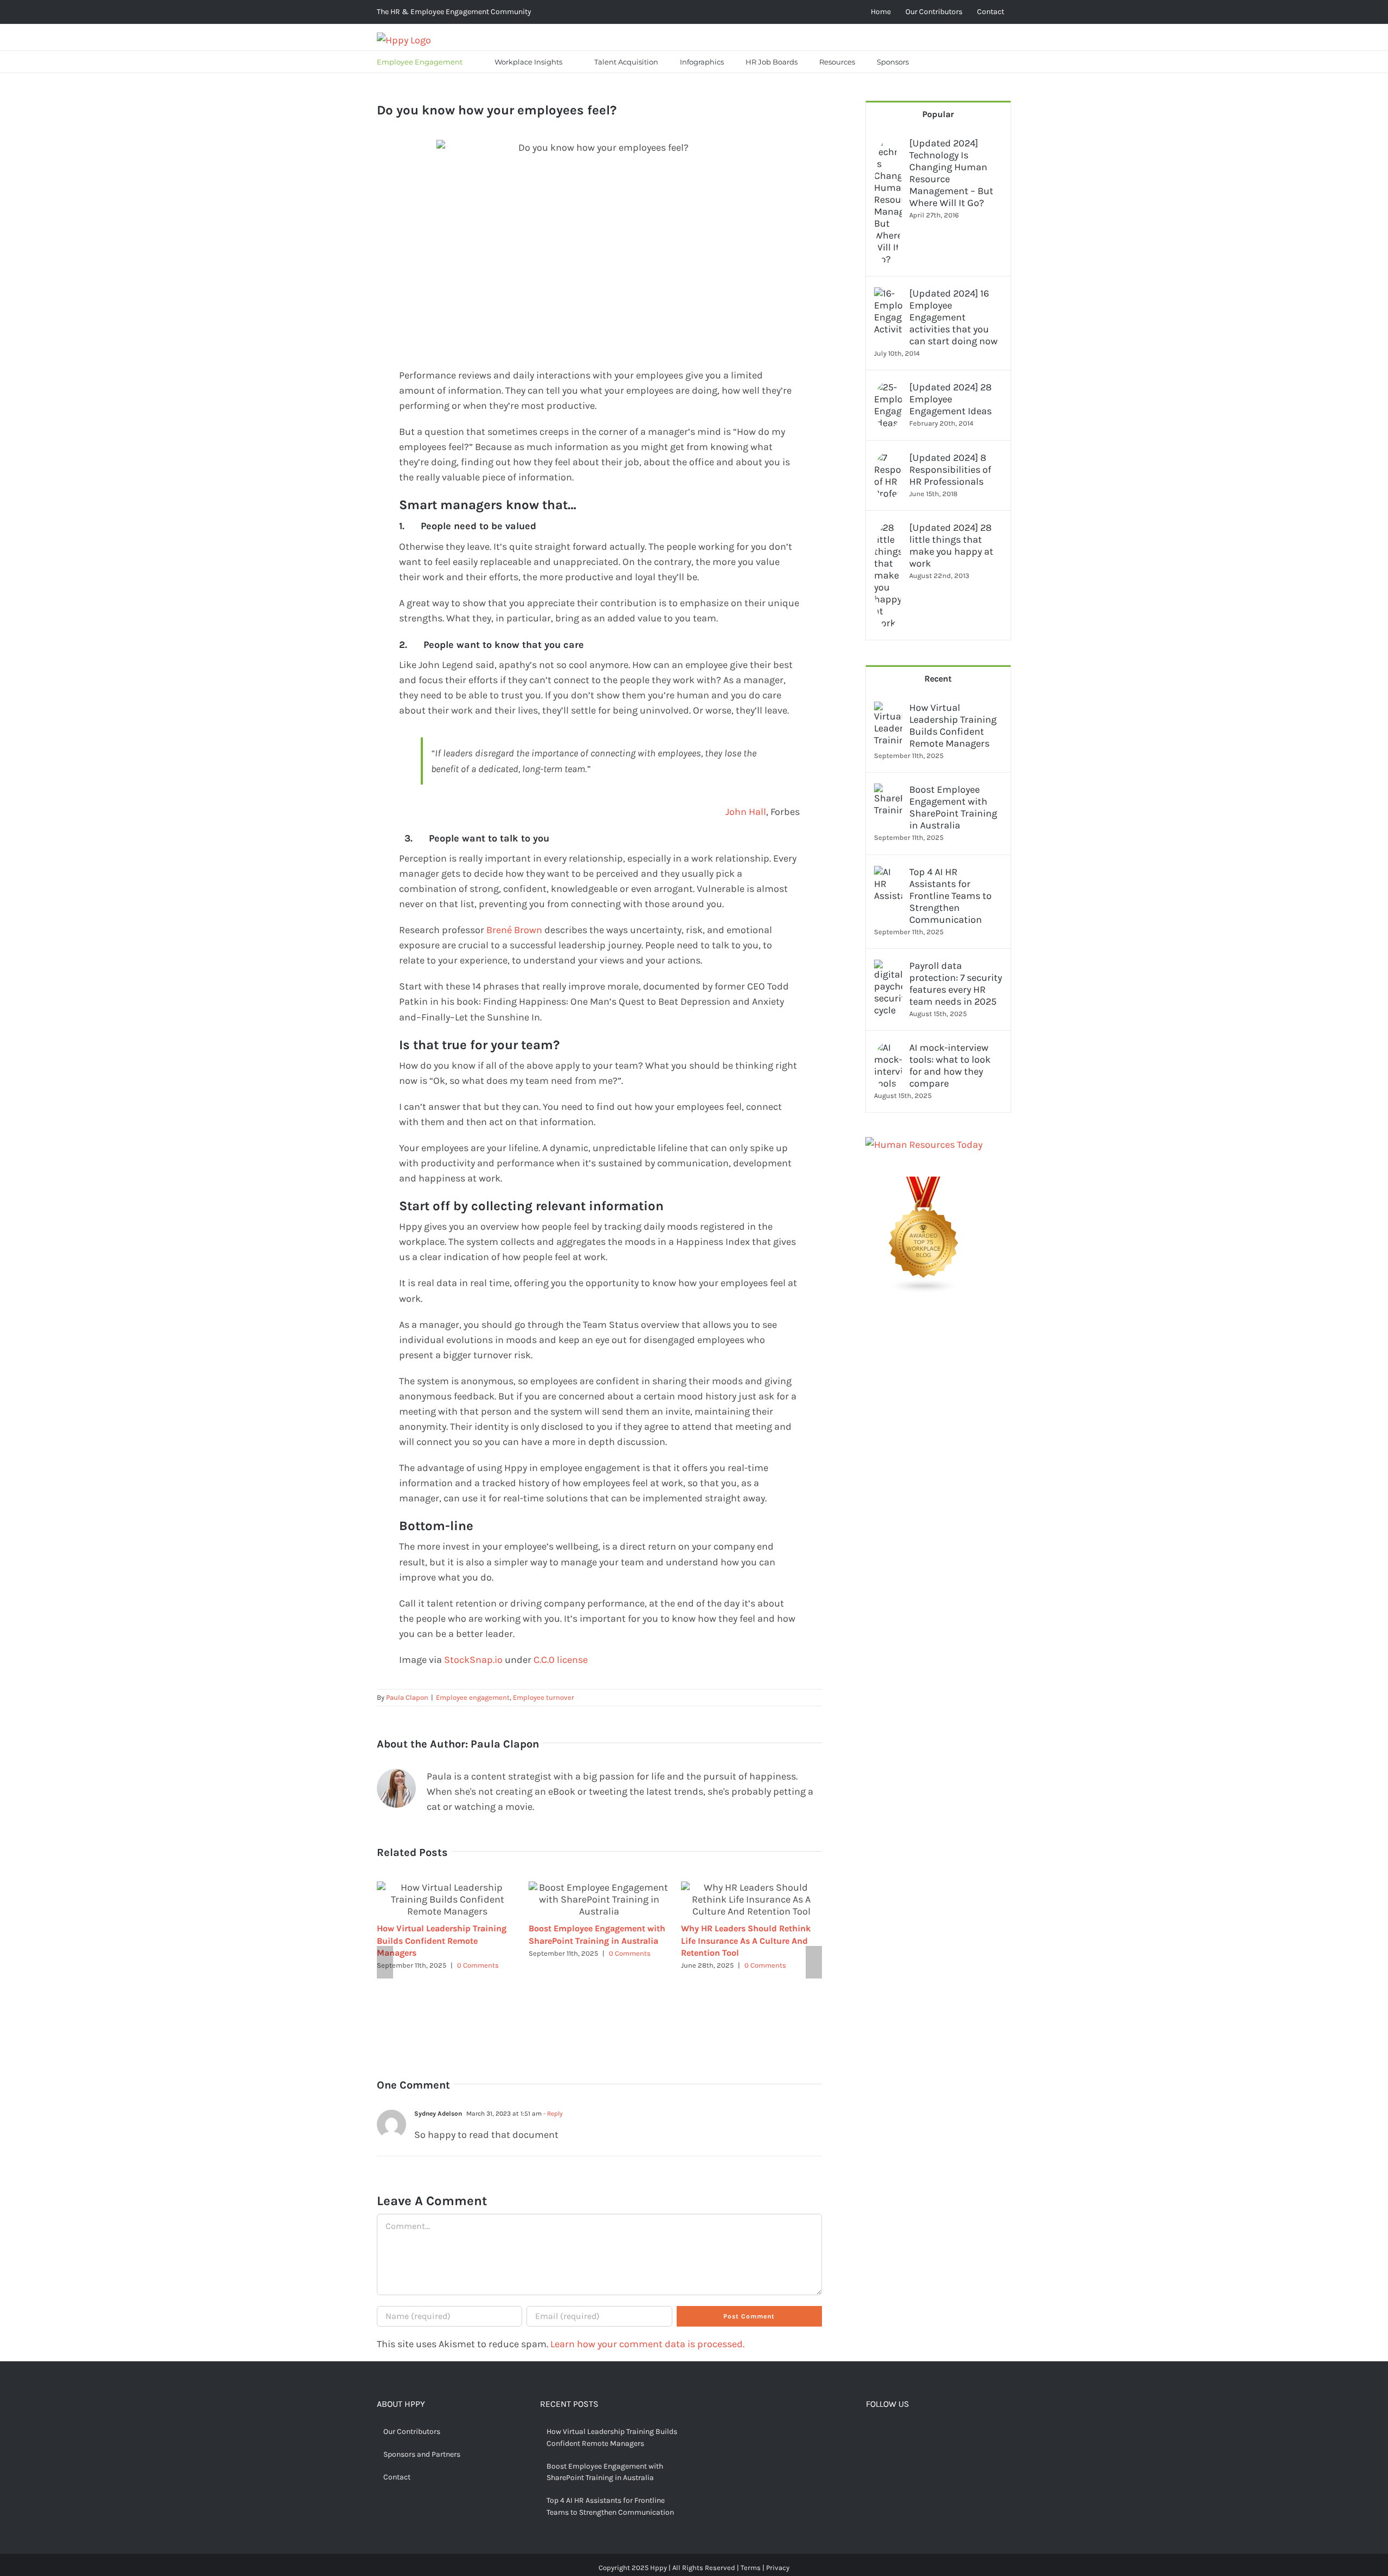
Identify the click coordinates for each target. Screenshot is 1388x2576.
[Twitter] (887, 2433)
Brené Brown (514, 930)
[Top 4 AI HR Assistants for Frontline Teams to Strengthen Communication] (888, 873)
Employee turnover (544, 1697)
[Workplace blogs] (924, 1184)
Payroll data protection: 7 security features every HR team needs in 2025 (956, 984)
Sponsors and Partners (422, 2454)
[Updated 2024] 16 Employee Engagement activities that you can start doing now (953, 317)
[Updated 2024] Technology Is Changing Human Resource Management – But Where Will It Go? (951, 173)
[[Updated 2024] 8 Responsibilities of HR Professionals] (888, 459)
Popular (938, 114)
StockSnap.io (473, 1660)
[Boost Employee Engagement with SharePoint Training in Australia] (888, 791)
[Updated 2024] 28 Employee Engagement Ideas (950, 399)
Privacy (778, 2568)
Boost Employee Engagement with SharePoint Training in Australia (953, 807)
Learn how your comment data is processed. (647, 2344)
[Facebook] (870, 2433)
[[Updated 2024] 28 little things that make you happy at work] (888, 529)
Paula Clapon (407, 1697)
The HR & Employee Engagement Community (454, 12)
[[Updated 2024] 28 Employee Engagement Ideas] (888, 389)
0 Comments (478, 1965)
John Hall (746, 812)
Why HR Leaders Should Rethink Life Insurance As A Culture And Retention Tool (746, 1940)
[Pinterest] (904, 2433)
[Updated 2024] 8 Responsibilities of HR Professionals (950, 470)
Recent (938, 679)
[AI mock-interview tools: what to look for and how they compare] (888, 1049)
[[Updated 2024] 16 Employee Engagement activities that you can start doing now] (888, 295)
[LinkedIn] (921, 2433)
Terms (751, 2568)
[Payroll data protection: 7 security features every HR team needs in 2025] (888, 967)
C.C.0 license (561, 1660)
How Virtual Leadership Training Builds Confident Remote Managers (442, 1940)
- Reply (552, 2114)
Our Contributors (412, 2432)
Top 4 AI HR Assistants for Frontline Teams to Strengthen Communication (950, 896)
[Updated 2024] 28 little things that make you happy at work (951, 545)
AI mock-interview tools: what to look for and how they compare (950, 1065)
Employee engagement (473, 1697)
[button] (933, 62)
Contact (397, 2477)
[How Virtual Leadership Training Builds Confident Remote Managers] (888, 709)
